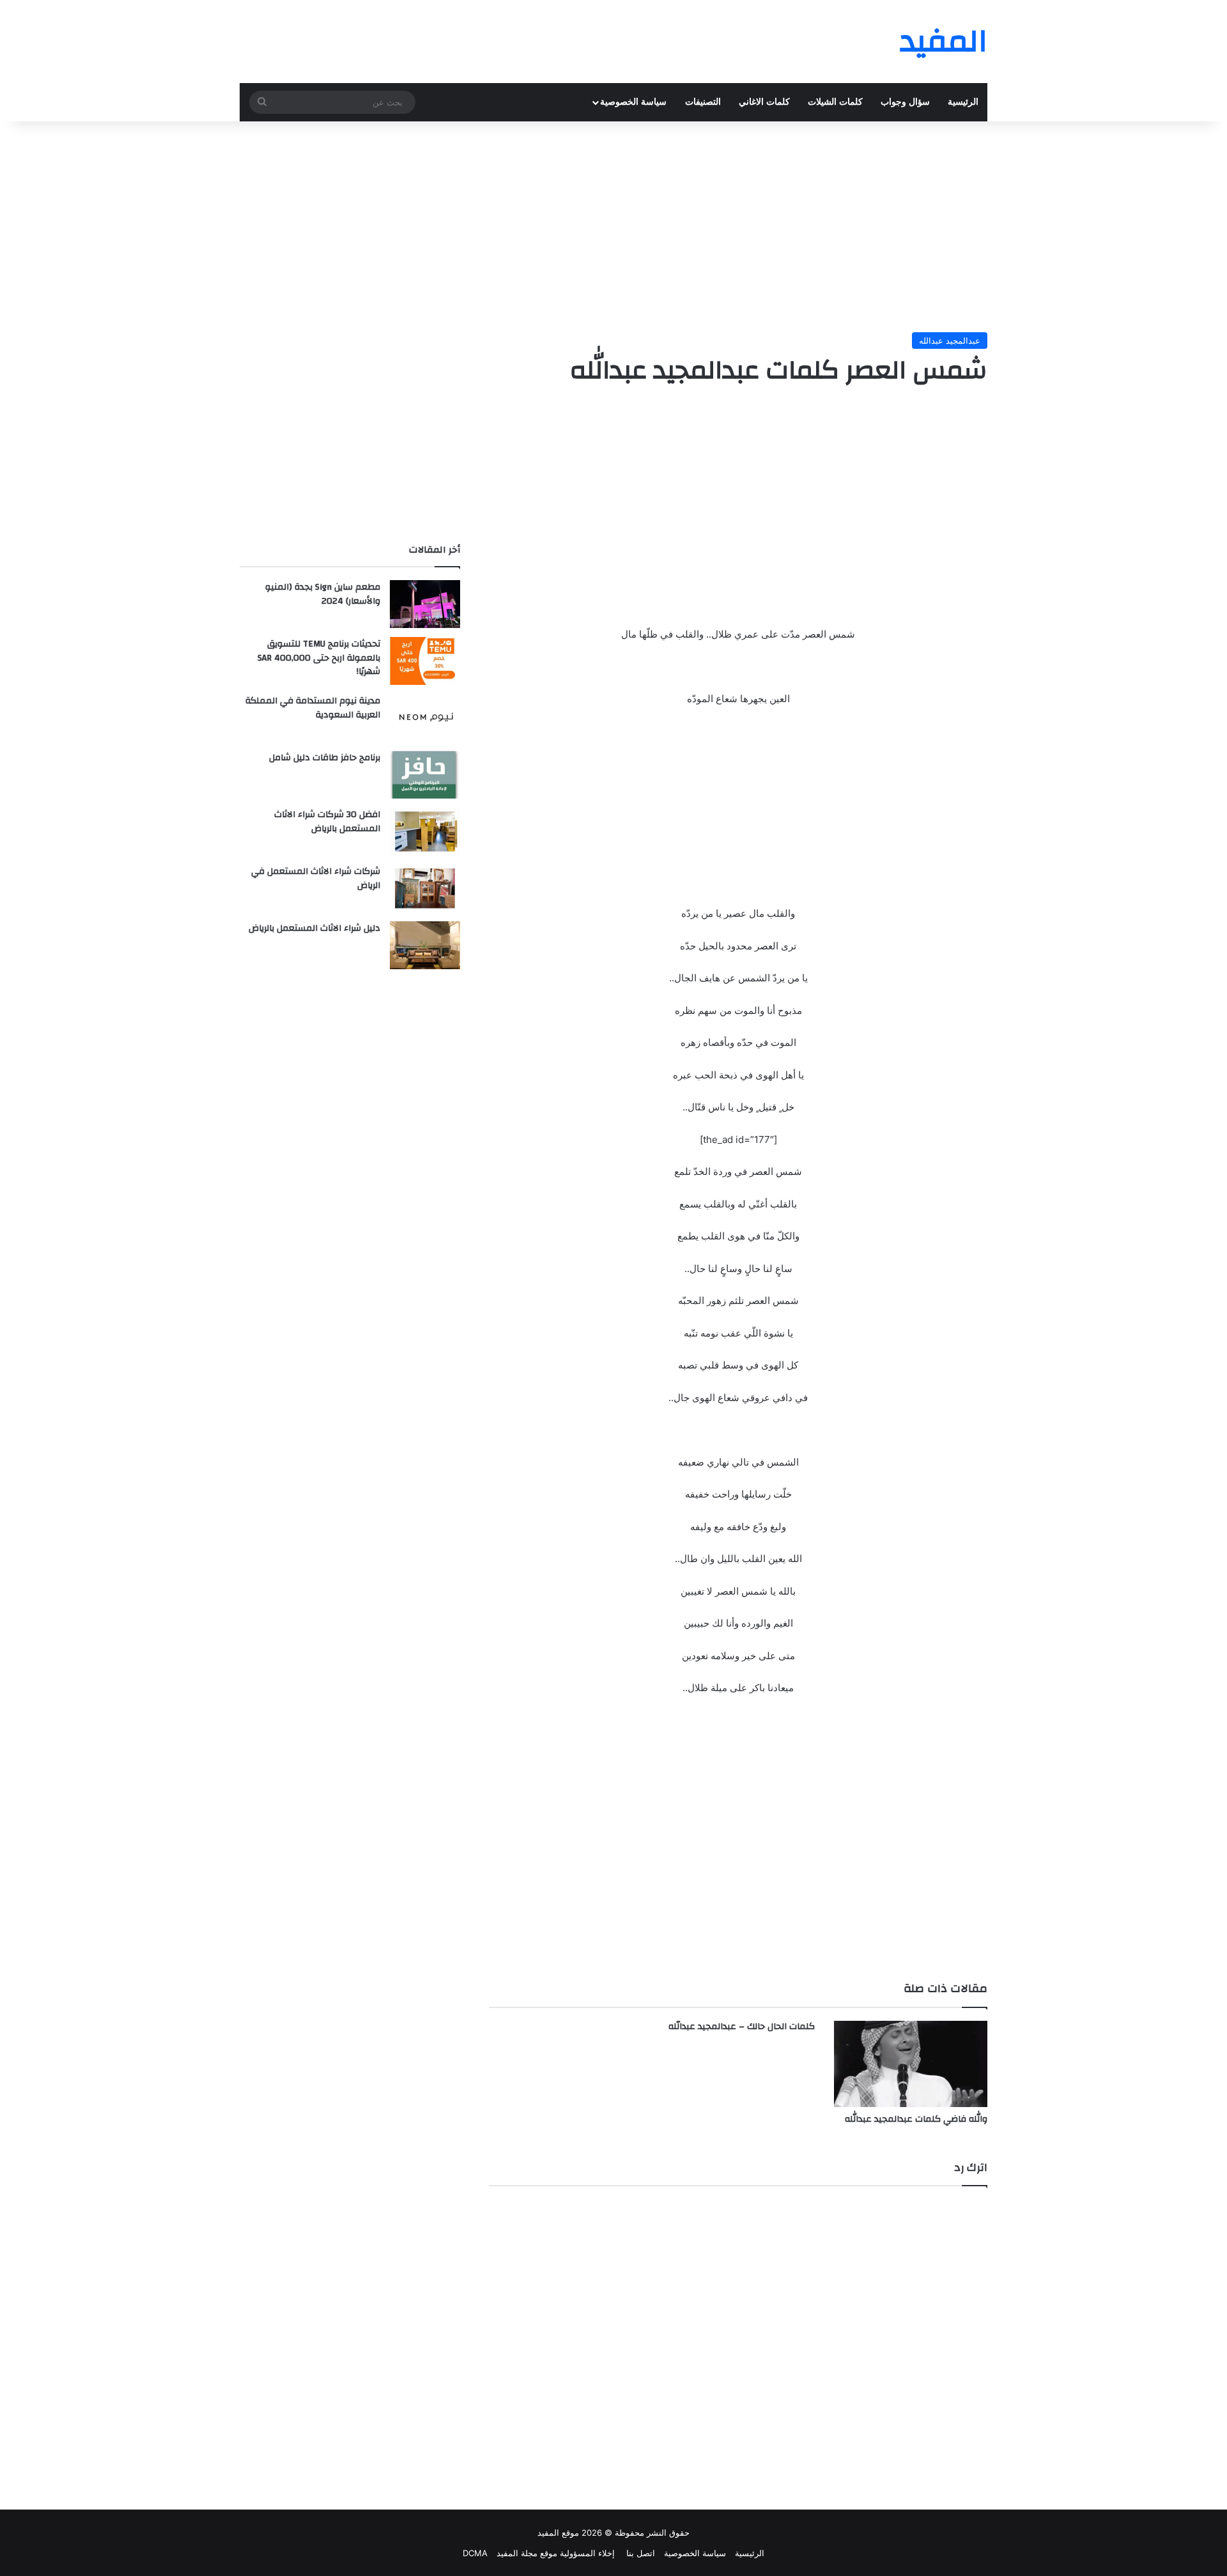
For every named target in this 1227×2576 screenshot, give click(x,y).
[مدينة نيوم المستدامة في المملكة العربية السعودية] (425, 718)
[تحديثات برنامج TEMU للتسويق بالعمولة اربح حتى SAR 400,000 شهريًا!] (425, 661)
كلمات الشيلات (835, 102)
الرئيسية (963, 102)
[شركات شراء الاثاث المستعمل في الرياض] (425, 888)
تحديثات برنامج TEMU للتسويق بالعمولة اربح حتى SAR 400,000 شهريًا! (319, 658)
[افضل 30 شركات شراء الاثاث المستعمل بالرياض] (425, 832)
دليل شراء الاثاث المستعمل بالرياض (314, 928)
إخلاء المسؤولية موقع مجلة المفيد (556, 2553)
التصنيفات (703, 102)
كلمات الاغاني (764, 102)
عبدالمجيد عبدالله (950, 341)
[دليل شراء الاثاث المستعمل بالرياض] (425, 945)
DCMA (475, 2553)
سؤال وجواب (905, 102)
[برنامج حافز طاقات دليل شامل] (425, 775)
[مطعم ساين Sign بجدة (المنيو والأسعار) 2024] (425, 604)
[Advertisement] (613, 224)
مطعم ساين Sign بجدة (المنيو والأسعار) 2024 (323, 594)
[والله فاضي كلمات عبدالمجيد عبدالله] (911, 2064)
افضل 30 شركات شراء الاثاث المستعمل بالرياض (327, 822)
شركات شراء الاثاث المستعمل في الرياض (316, 878)
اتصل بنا (639, 2553)
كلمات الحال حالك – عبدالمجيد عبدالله (742, 2027)
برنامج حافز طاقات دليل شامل (325, 758)
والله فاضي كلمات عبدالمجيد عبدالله (916, 2119)
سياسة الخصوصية (633, 102)
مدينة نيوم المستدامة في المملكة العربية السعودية (313, 708)
